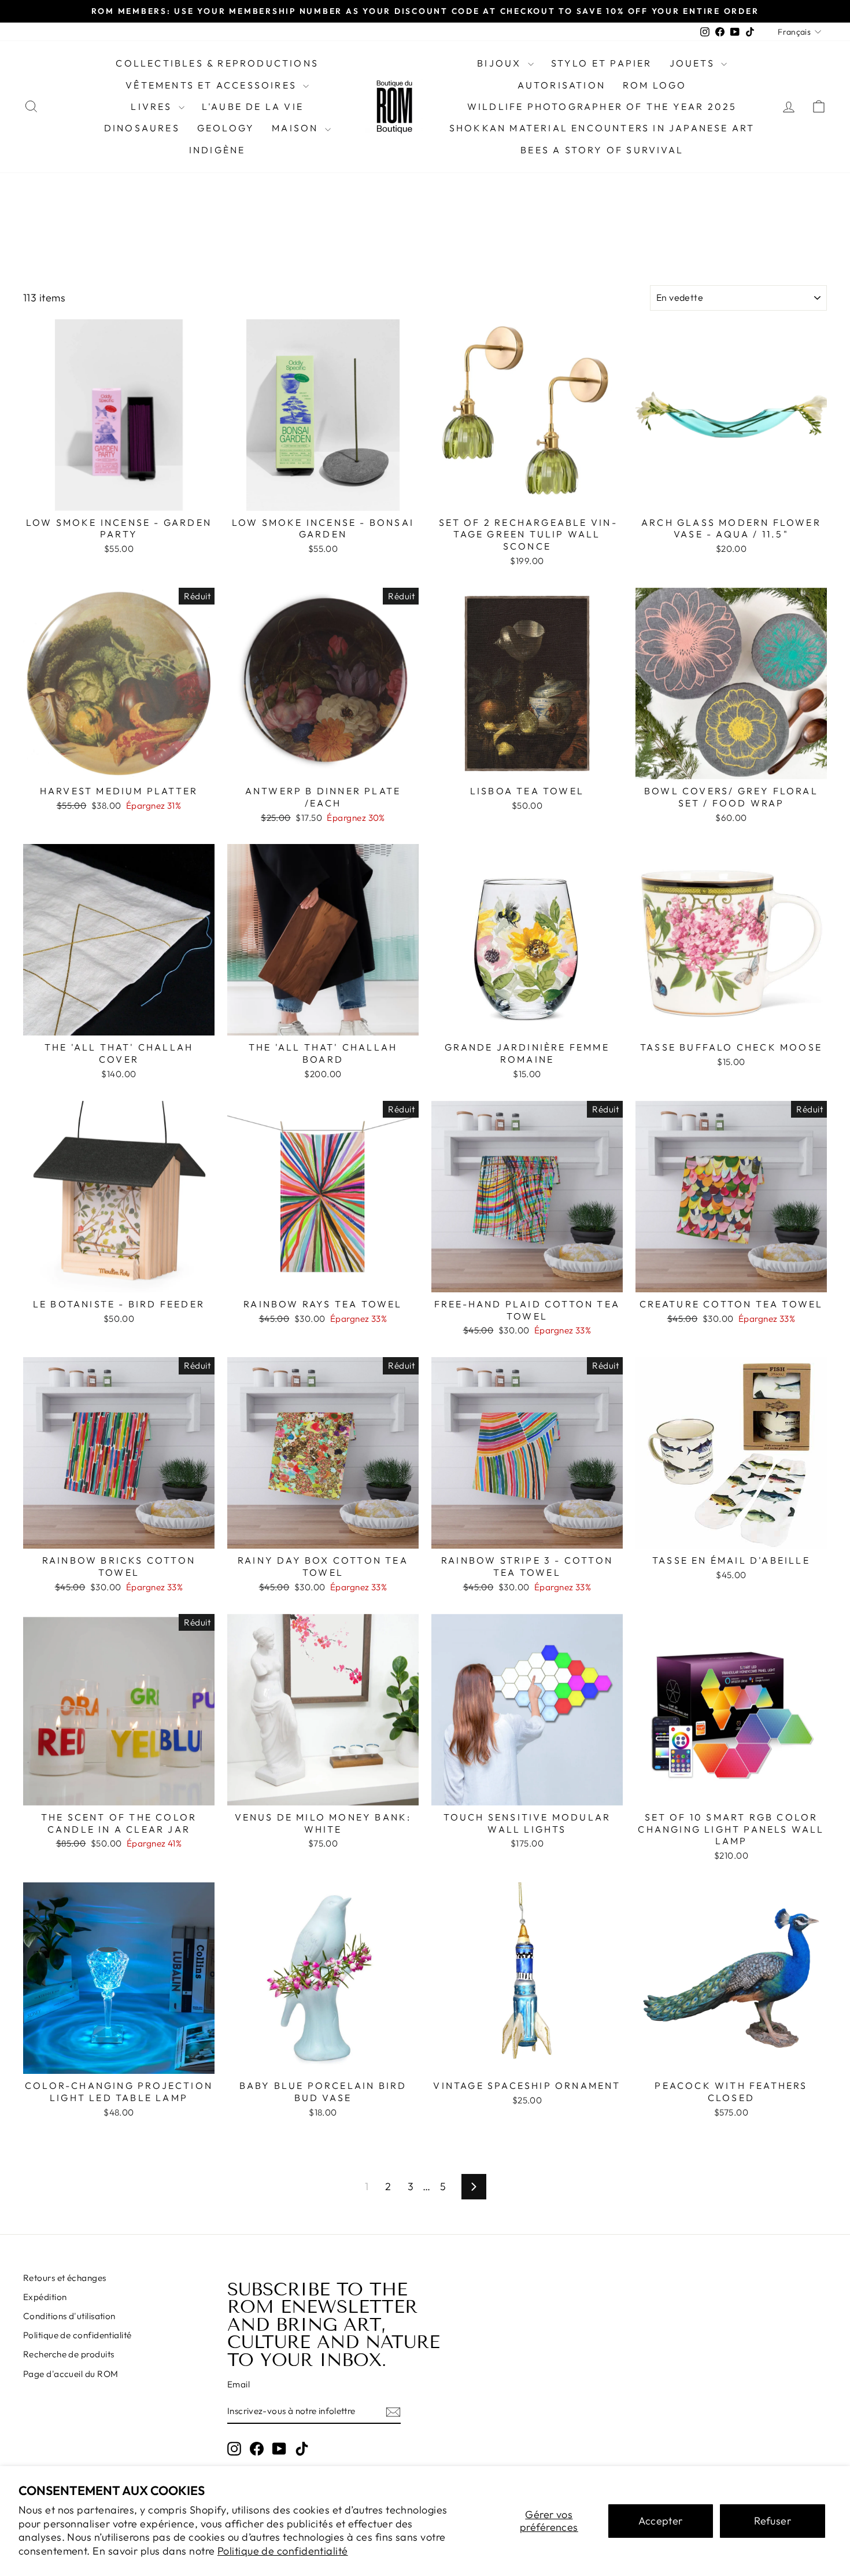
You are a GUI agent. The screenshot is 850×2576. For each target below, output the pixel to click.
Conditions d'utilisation (69, 2316)
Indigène (217, 150)
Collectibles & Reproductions (217, 63)
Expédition (45, 2297)
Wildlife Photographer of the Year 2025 (602, 106)
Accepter (661, 2521)
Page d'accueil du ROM (71, 2374)
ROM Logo (655, 85)
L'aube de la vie (253, 106)
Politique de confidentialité (283, 2551)
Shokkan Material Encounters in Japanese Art (602, 128)
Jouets (694, 63)
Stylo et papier (602, 63)
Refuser (773, 2521)
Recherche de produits (69, 2354)
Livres (153, 106)
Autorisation (561, 85)
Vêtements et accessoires (213, 85)
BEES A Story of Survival (602, 150)
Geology (226, 128)
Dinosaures (142, 128)
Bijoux (501, 63)
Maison (297, 128)
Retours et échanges (65, 2278)
